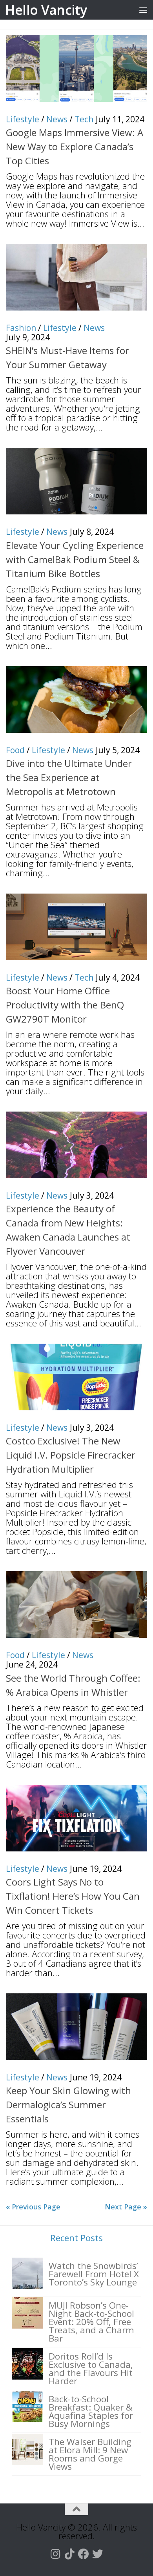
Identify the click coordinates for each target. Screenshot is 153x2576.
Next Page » (126, 2207)
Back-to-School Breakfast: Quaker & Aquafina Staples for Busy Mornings (91, 2411)
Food (15, 750)
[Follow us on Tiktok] (69, 2554)
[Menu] (143, 10)
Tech (84, 119)
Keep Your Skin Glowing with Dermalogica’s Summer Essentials (68, 2105)
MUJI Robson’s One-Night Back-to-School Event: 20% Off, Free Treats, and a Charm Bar (91, 2322)
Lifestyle (23, 119)
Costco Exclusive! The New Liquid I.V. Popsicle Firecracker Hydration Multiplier (71, 1455)
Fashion (21, 328)
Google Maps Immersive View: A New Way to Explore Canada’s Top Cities (75, 146)
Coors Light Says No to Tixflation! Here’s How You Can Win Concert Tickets (73, 1896)
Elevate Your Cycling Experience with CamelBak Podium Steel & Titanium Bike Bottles (75, 559)
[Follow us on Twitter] (98, 2554)
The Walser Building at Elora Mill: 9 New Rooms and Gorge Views (90, 2454)
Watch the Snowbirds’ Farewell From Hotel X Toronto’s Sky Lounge (94, 2274)
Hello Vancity (46, 10)
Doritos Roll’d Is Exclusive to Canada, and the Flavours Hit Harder (91, 2369)
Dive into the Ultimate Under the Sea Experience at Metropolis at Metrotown (69, 777)
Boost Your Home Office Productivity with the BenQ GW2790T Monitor (65, 1005)
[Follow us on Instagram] (55, 2554)
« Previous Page (33, 2207)
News (57, 119)
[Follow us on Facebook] (84, 2554)
